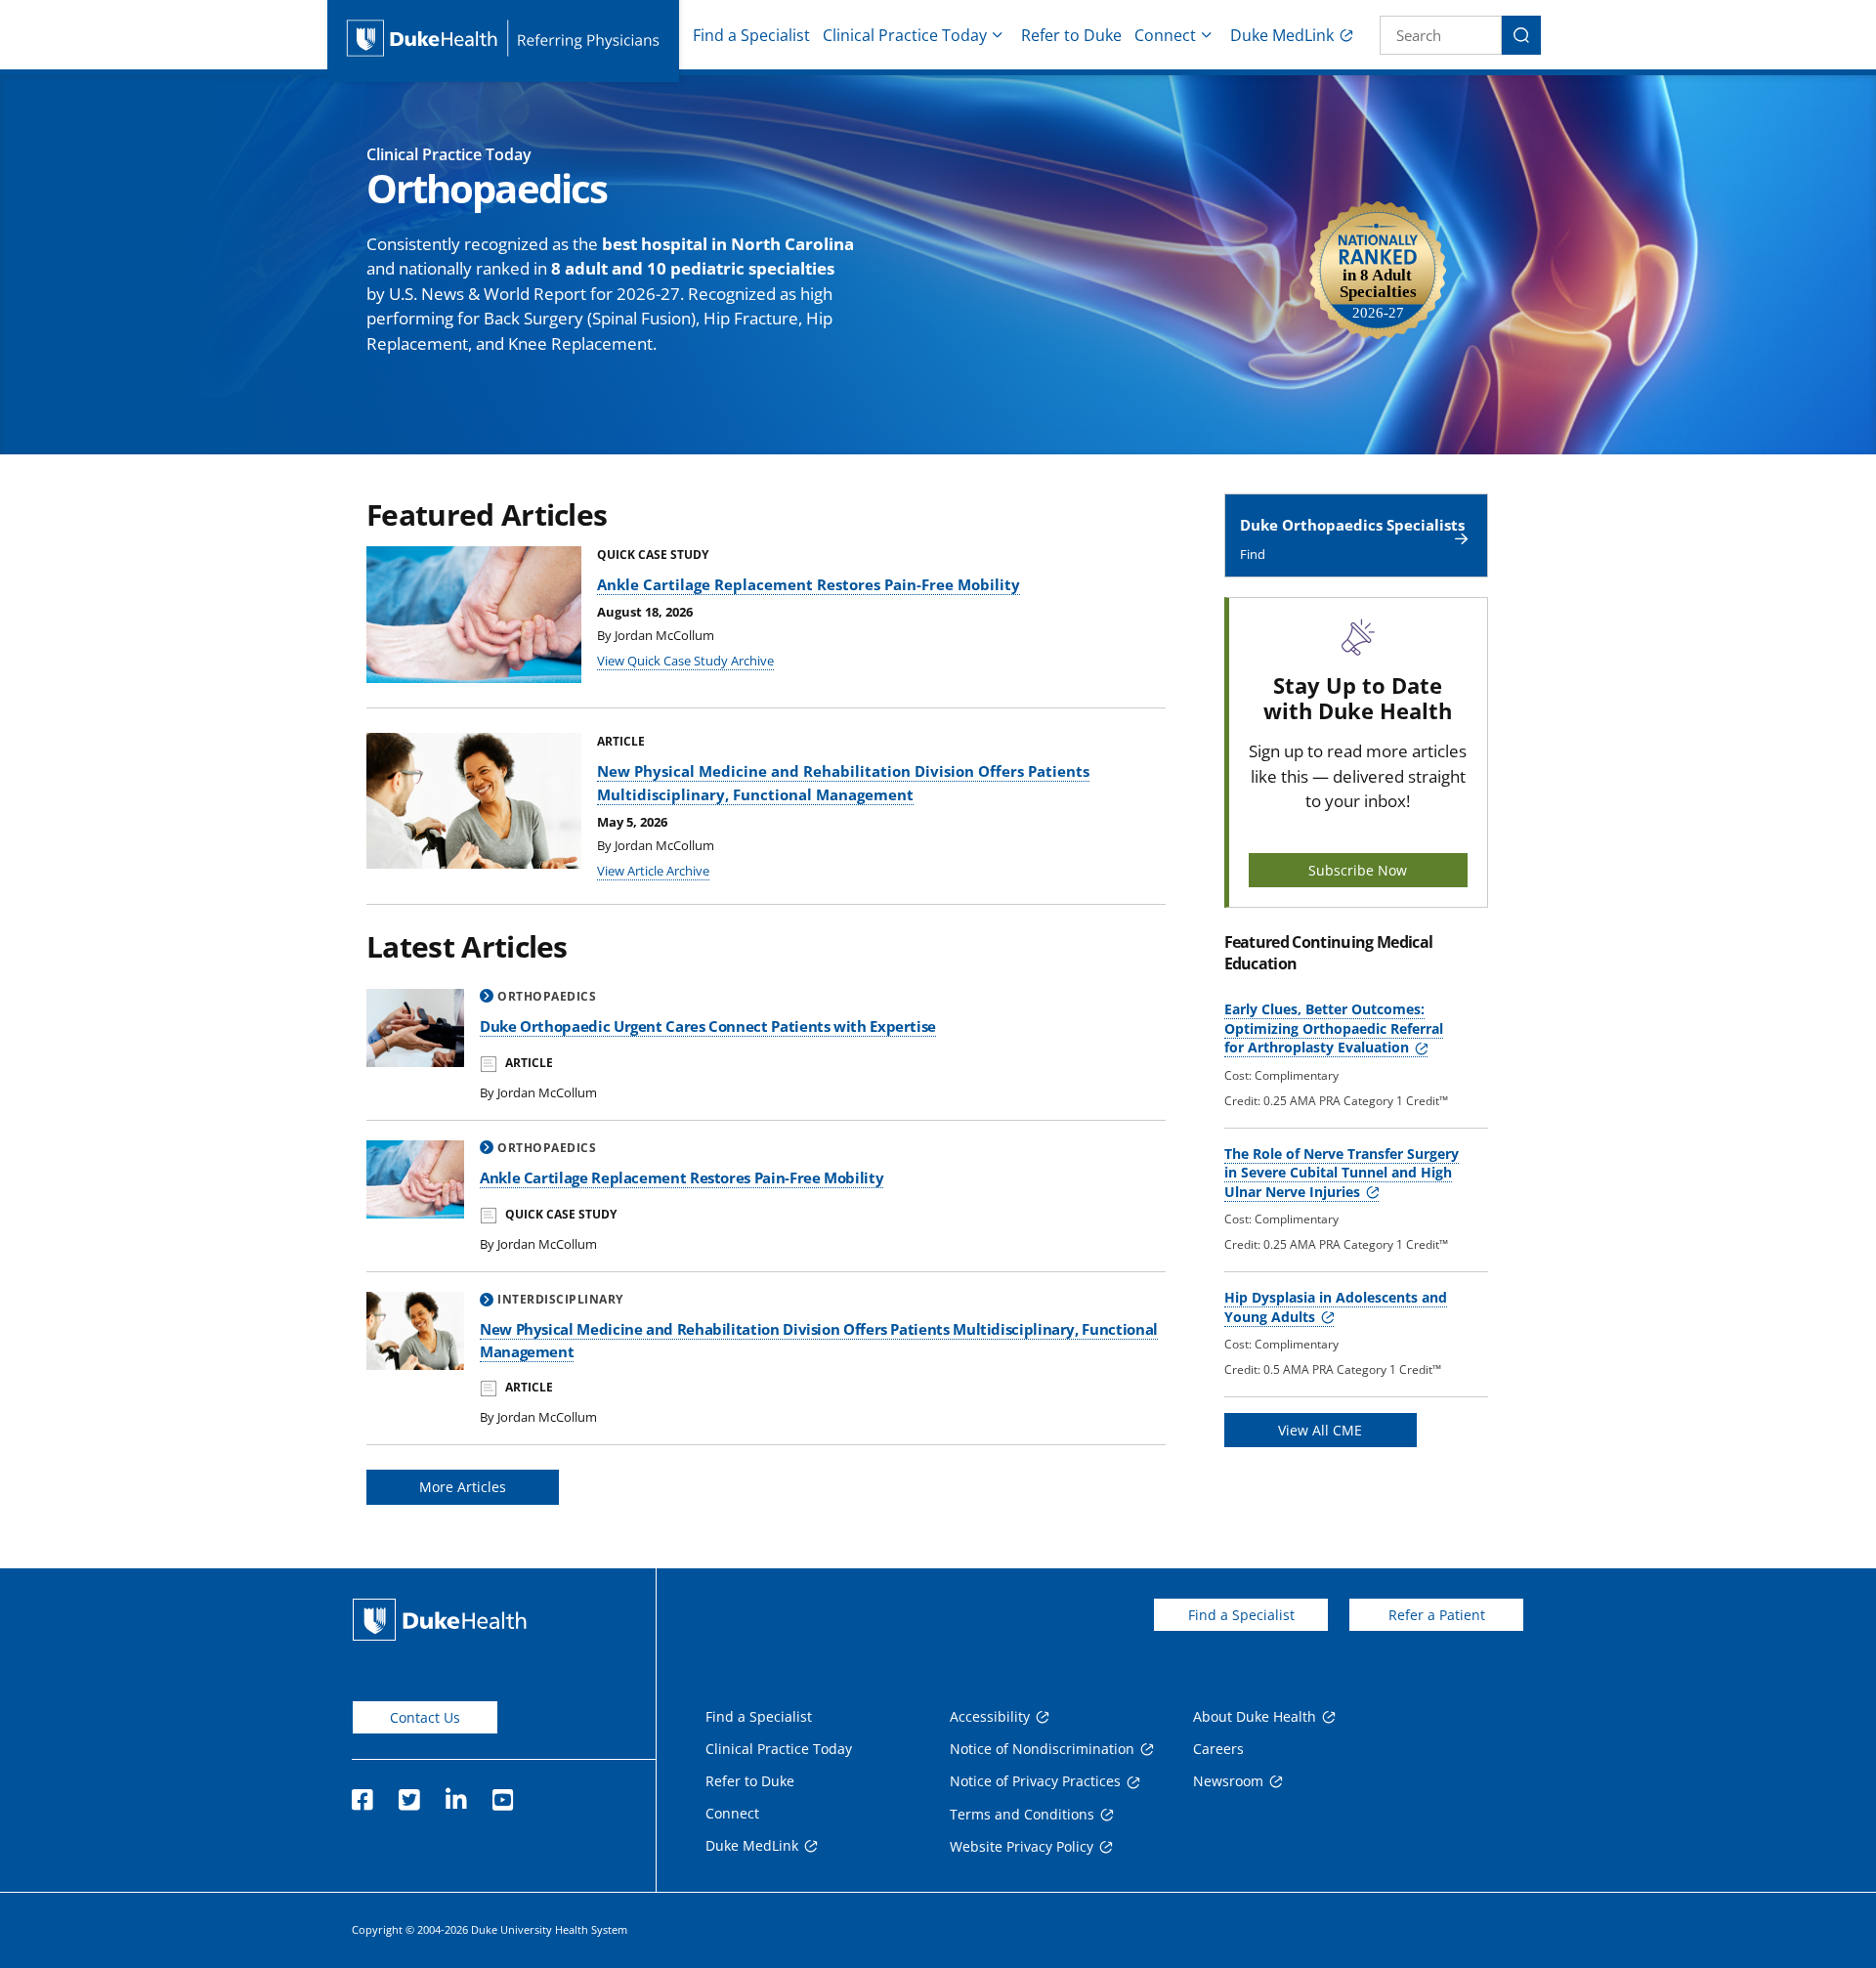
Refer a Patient (1437, 1615)
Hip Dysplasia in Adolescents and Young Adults (1336, 1307)
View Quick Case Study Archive (685, 661)
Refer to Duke (1071, 35)
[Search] (1521, 35)
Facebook (362, 1794)
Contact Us (425, 1717)
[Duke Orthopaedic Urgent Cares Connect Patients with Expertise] (415, 1028)
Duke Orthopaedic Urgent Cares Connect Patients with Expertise (708, 1026)
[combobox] (1441, 35)
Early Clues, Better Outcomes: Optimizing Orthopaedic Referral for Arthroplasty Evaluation (1334, 1028)
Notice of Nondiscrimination (1042, 1749)
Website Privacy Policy (1022, 1846)
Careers (1218, 1749)
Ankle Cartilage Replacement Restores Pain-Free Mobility (809, 584)
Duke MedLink (1282, 35)
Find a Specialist (751, 35)
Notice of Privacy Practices (1035, 1781)
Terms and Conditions (1022, 1814)
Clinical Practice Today (905, 35)
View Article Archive (653, 871)
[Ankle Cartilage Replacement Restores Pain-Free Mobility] (415, 1179)
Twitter (408, 1794)
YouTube (502, 1794)
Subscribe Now (1358, 870)
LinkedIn (455, 1794)
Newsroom (1228, 1781)
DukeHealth (440, 1620)
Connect (1165, 35)
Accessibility (990, 1716)
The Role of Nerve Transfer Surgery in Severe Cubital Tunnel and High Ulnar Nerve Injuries (1342, 1173)
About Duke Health (1255, 1716)
